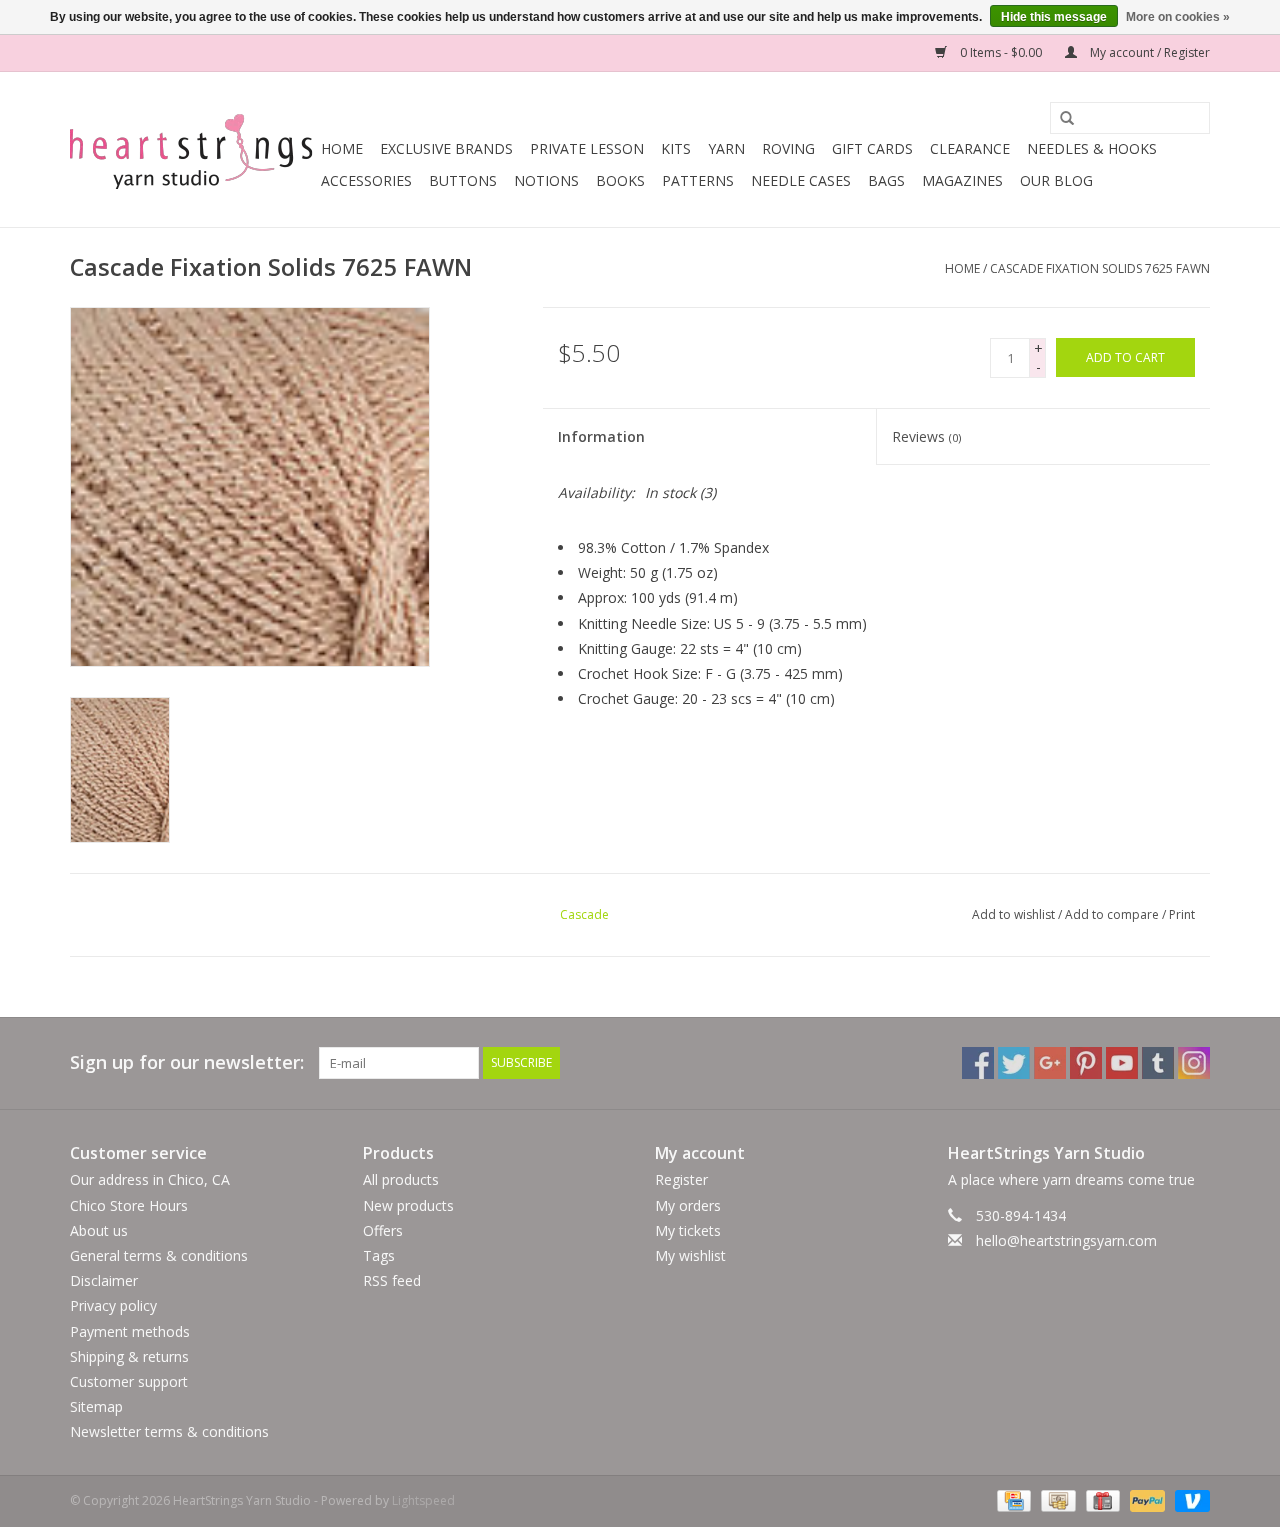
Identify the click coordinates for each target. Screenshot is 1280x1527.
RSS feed (392, 1280)
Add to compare (1113, 914)
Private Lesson (587, 148)
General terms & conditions (159, 1255)
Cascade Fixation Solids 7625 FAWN (1100, 268)
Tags (379, 1255)
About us (99, 1230)
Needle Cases (801, 180)
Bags (886, 180)
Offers (383, 1230)
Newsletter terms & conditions (169, 1431)
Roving (788, 148)
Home (342, 148)
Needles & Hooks (1092, 148)
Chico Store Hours (129, 1205)
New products (408, 1205)
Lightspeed (423, 1500)
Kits (676, 148)
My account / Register (1148, 52)
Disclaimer (104, 1280)
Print (1182, 914)
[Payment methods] (1012, 1499)
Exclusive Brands (446, 148)
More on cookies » (1178, 17)
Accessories (366, 180)
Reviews (926, 436)
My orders (688, 1205)
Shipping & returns (129, 1356)
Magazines (962, 180)
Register (681, 1179)
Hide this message (1054, 17)
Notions (546, 180)
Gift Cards (872, 148)
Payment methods (130, 1331)
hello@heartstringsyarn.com (1066, 1240)
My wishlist (690, 1255)
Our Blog (1056, 180)
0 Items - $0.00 (1001, 52)
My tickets (688, 1230)
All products (401, 1179)
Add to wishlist (1013, 914)
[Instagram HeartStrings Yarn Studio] (1194, 1063)
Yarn (726, 148)
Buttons (463, 180)
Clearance (970, 148)
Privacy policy (113, 1305)
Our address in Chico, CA (150, 1179)
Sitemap (96, 1406)
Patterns (698, 180)
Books (620, 180)
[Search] (1060, 119)
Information (601, 436)
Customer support (129, 1381)
